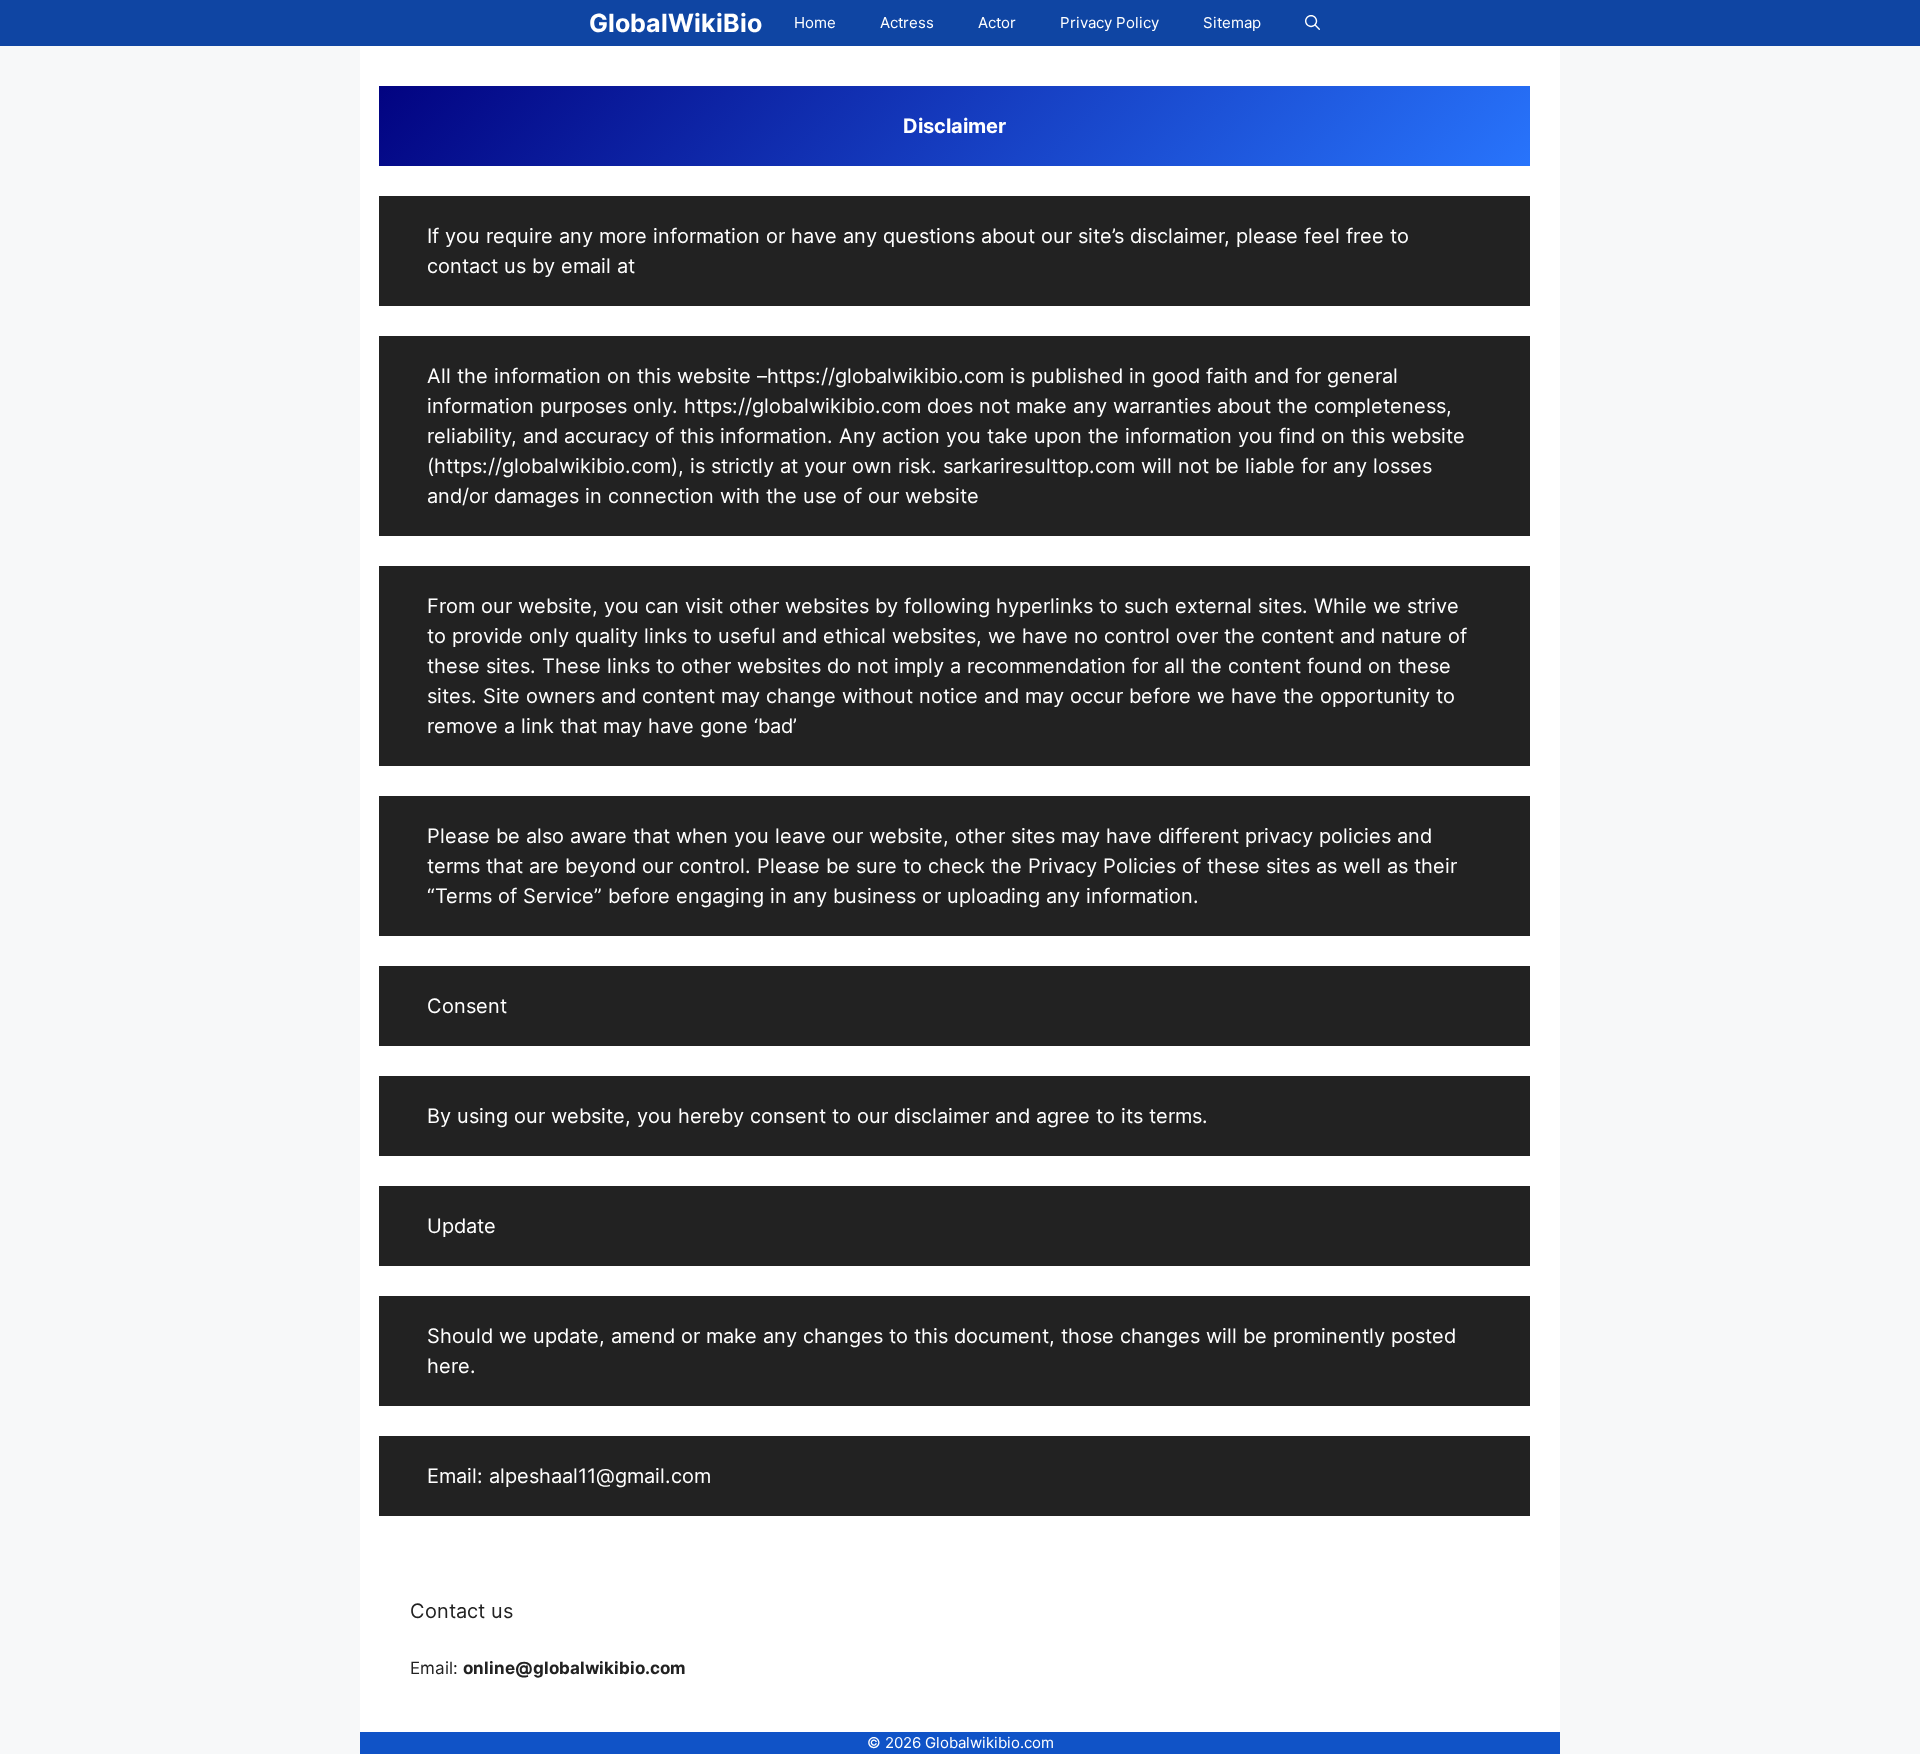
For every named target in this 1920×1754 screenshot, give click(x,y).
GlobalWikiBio (675, 23)
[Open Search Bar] (1312, 23)
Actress (907, 22)
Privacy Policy (1109, 22)
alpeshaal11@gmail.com (600, 1476)
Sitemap (1232, 22)
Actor (997, 22)
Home (815, 22)
